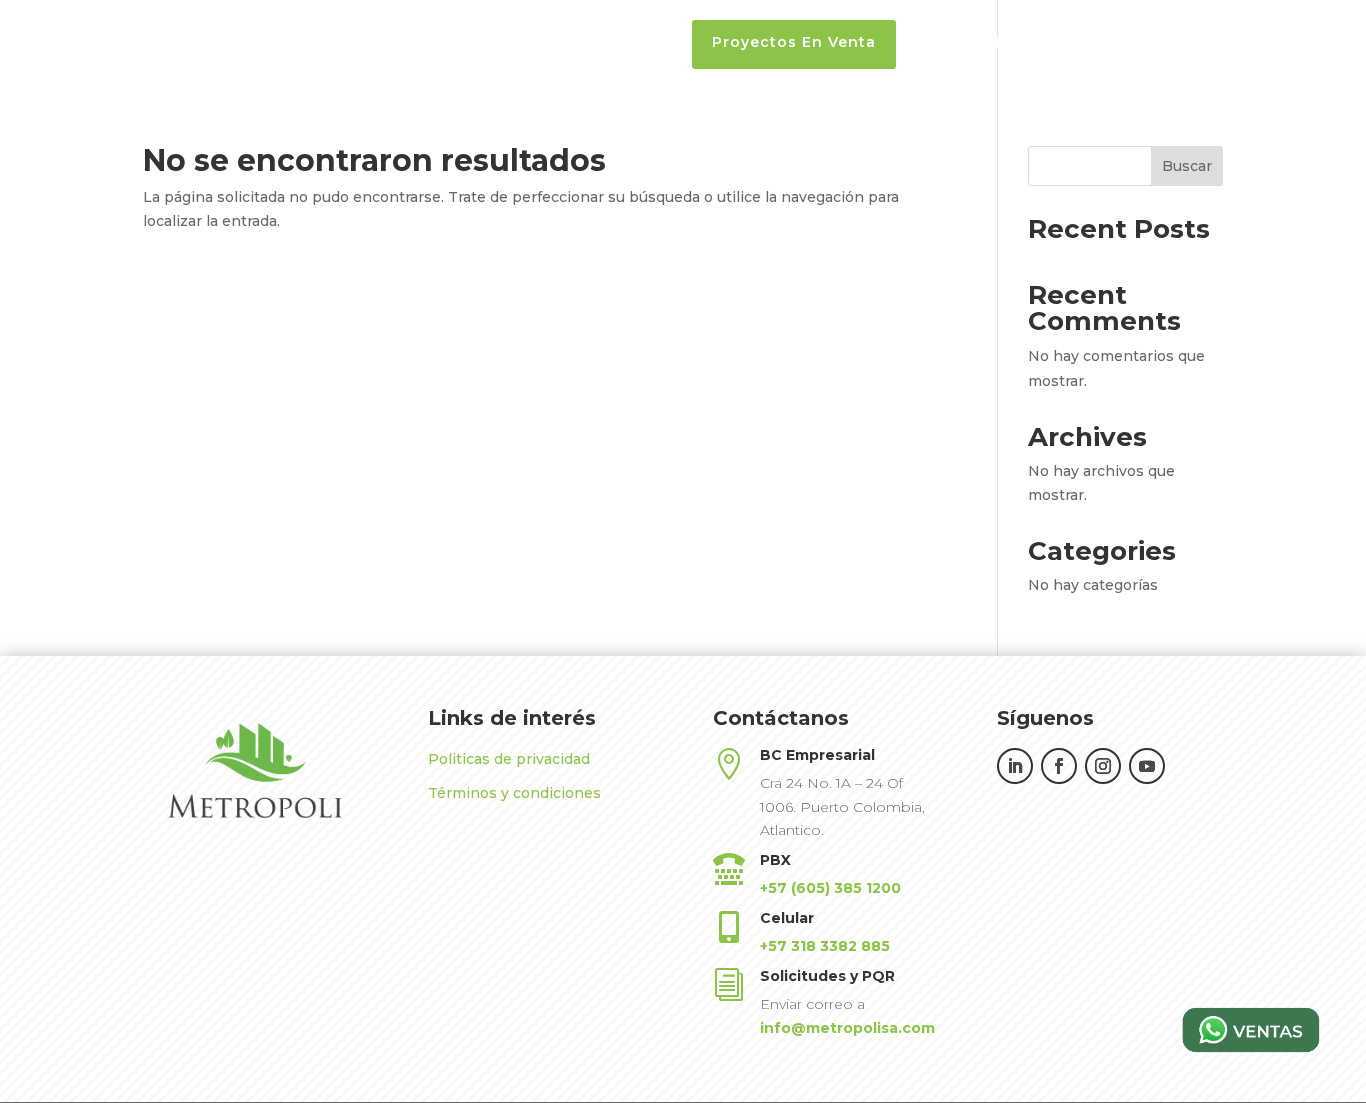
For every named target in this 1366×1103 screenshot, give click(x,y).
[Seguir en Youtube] (1147, 766)
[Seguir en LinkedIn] (1015, 766)
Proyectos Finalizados (998, 43)
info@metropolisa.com (847, 1028)
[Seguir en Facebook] (1059, 766)
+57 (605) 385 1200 (830, 888)
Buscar (1187, 166)
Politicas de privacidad (509, 759)
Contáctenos (1280, 43)
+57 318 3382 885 (825, 946)
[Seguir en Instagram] (1103, 766)
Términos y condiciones (514, 793)
